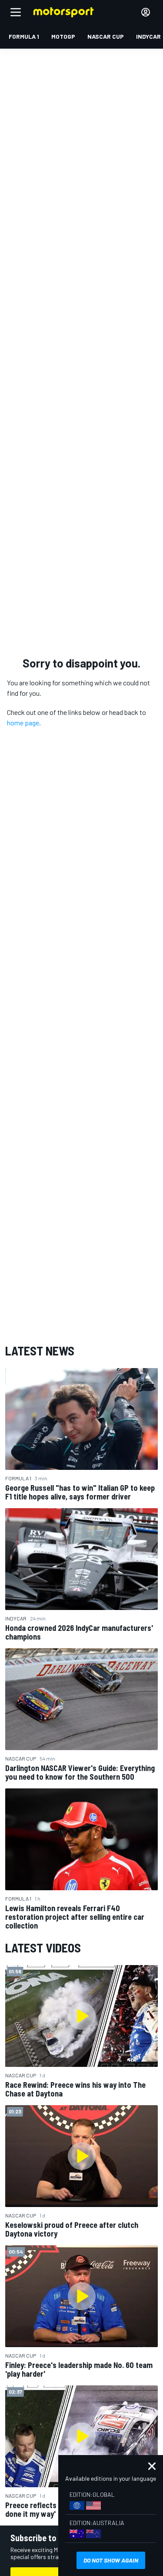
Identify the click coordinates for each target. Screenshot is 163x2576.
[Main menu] (16, 12)
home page (23, 723)
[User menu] (146, 12)
